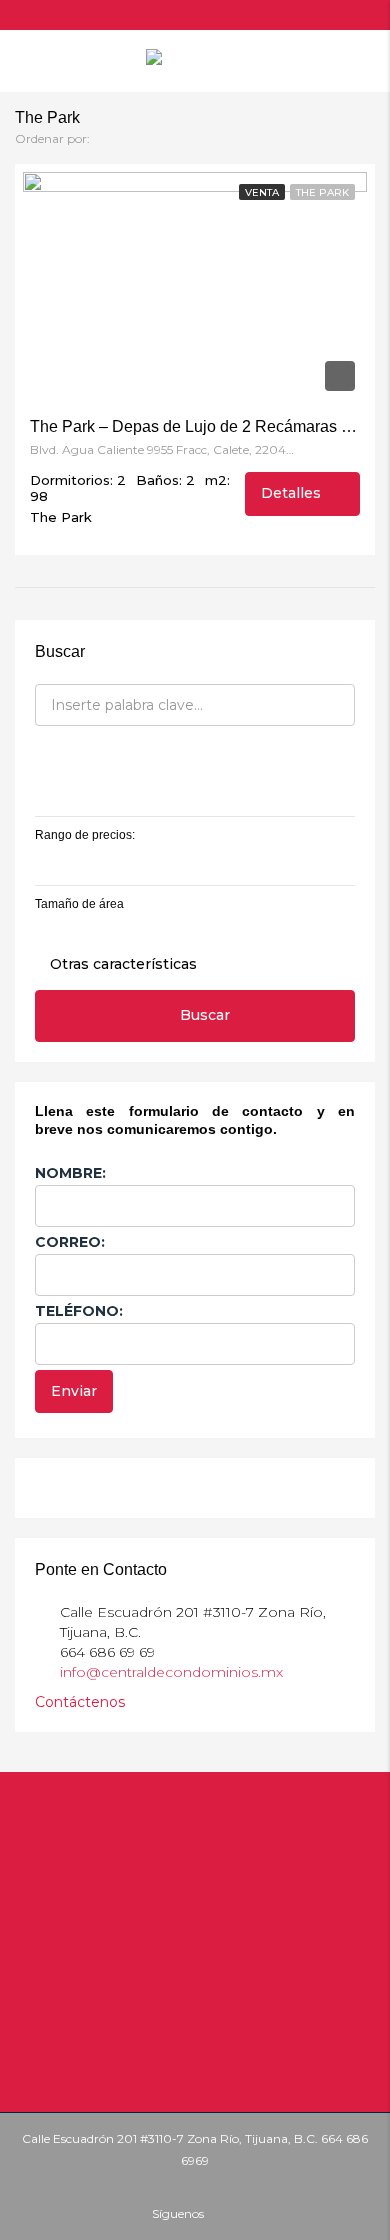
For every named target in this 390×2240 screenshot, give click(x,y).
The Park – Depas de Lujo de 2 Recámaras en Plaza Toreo (195, 426)
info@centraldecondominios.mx (171, 1672)
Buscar (205, 1015)
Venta (262, 192)
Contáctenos (82, 1702)
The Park (322, 192)
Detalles (293, 493)
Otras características (121, 964)
